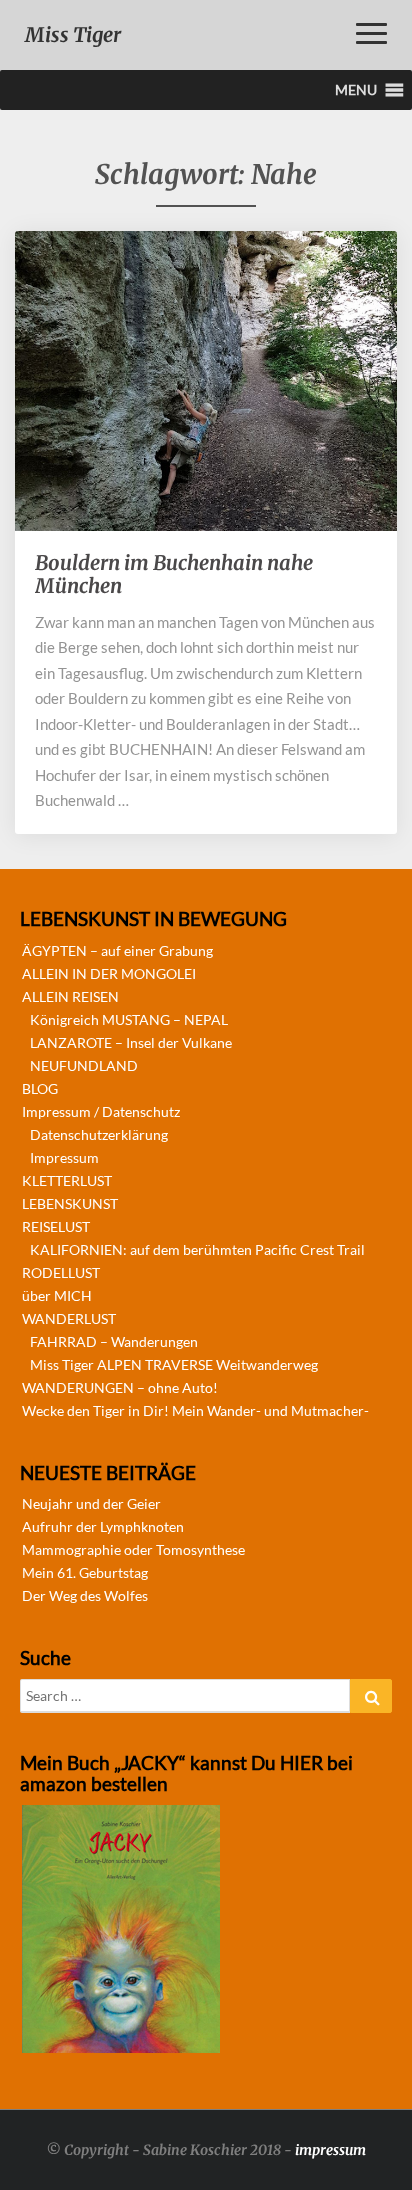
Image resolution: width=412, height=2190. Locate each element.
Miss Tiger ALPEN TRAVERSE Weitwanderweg (174, 1364)
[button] (356, 90)
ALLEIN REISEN (70, 996)
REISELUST (56, 1226)
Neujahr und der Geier (91, 1503)
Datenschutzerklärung (99, 1134)
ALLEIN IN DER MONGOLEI (109, 973)
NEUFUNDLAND (84, 1065)
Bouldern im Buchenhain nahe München (174, 574)
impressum (330, 2150)
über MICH (57, 1295)
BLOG (40, 1088)
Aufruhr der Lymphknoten (103, 1526)
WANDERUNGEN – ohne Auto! (120, 1387)
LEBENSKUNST (70, 1203)
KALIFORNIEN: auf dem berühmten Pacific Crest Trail (197, 1249)
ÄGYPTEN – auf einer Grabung (117, 950)
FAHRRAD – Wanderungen (114, 1341)
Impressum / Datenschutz (101, 1111)
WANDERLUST (69, 1318)
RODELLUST (61, 1272)
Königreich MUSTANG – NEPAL (129, 1019)
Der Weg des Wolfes (85, 1595)
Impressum (64, 1157)
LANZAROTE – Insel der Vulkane (131, 1042)
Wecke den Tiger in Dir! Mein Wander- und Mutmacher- (195, 1410)
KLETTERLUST (67, 1180)
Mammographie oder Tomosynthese (133, 1549)
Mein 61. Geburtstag (85, 1572)
